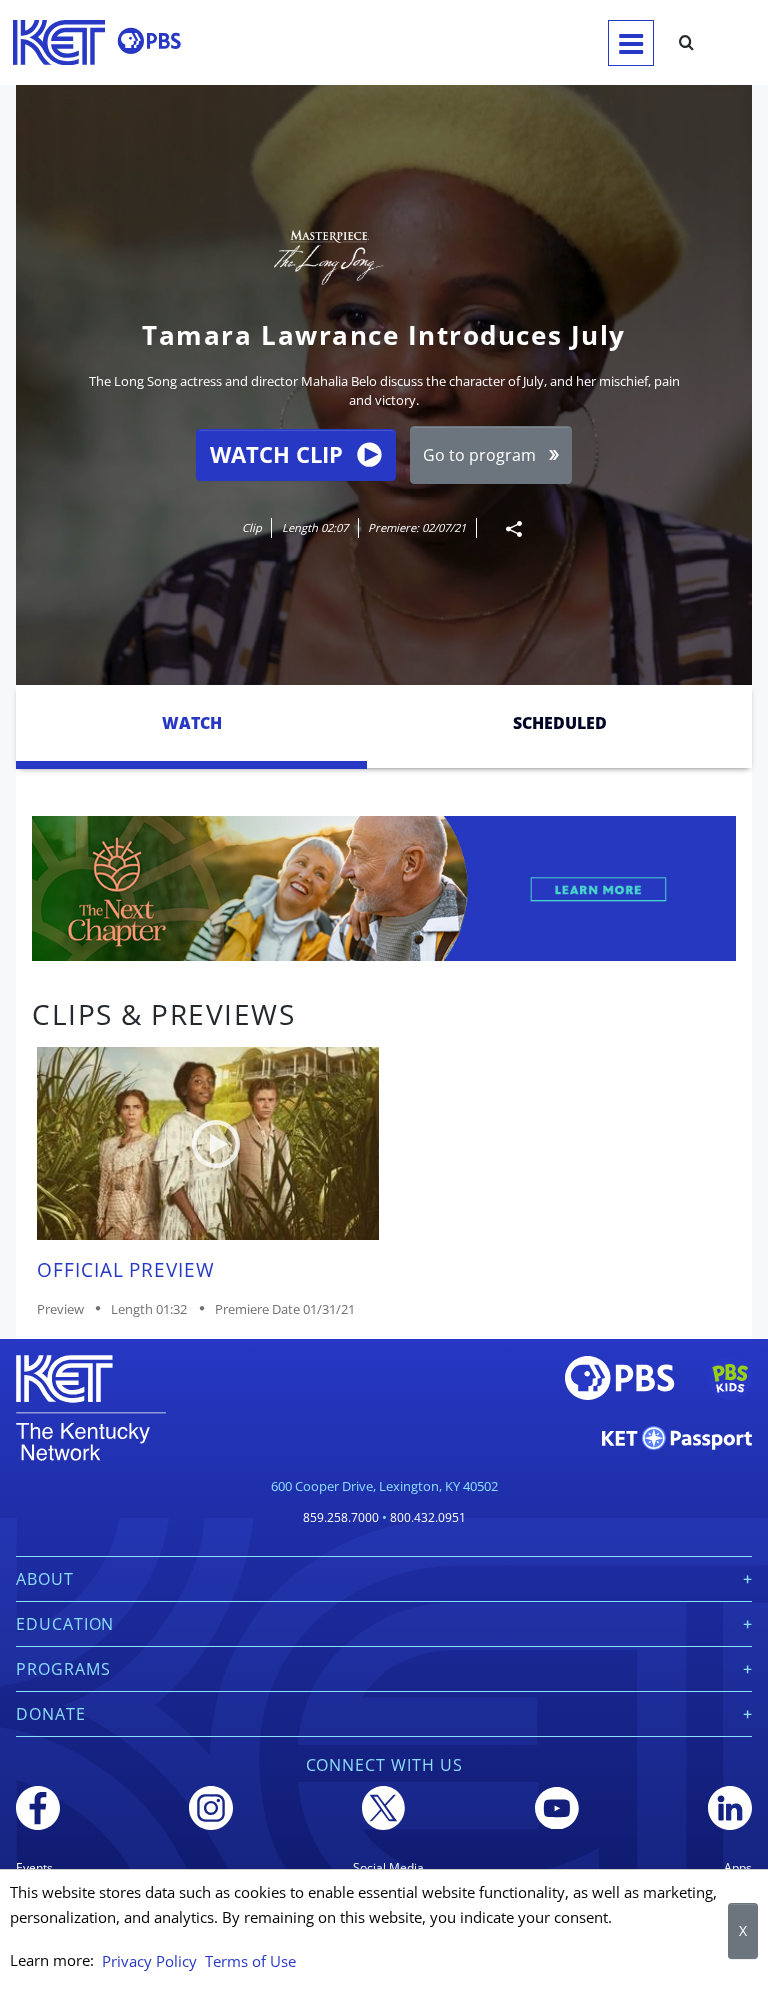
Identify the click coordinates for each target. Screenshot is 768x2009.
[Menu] (631, 43)
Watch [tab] (192, 723)
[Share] (506, 528)
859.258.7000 (341, 1517)
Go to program (479, 455)
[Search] (686, 43)
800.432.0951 (428, 1517)
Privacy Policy (149, 1961)
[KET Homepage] (59, 42)
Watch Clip (276, 454)
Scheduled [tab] (560, 723)
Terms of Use (250, 1961)
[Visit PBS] (149, 41)
